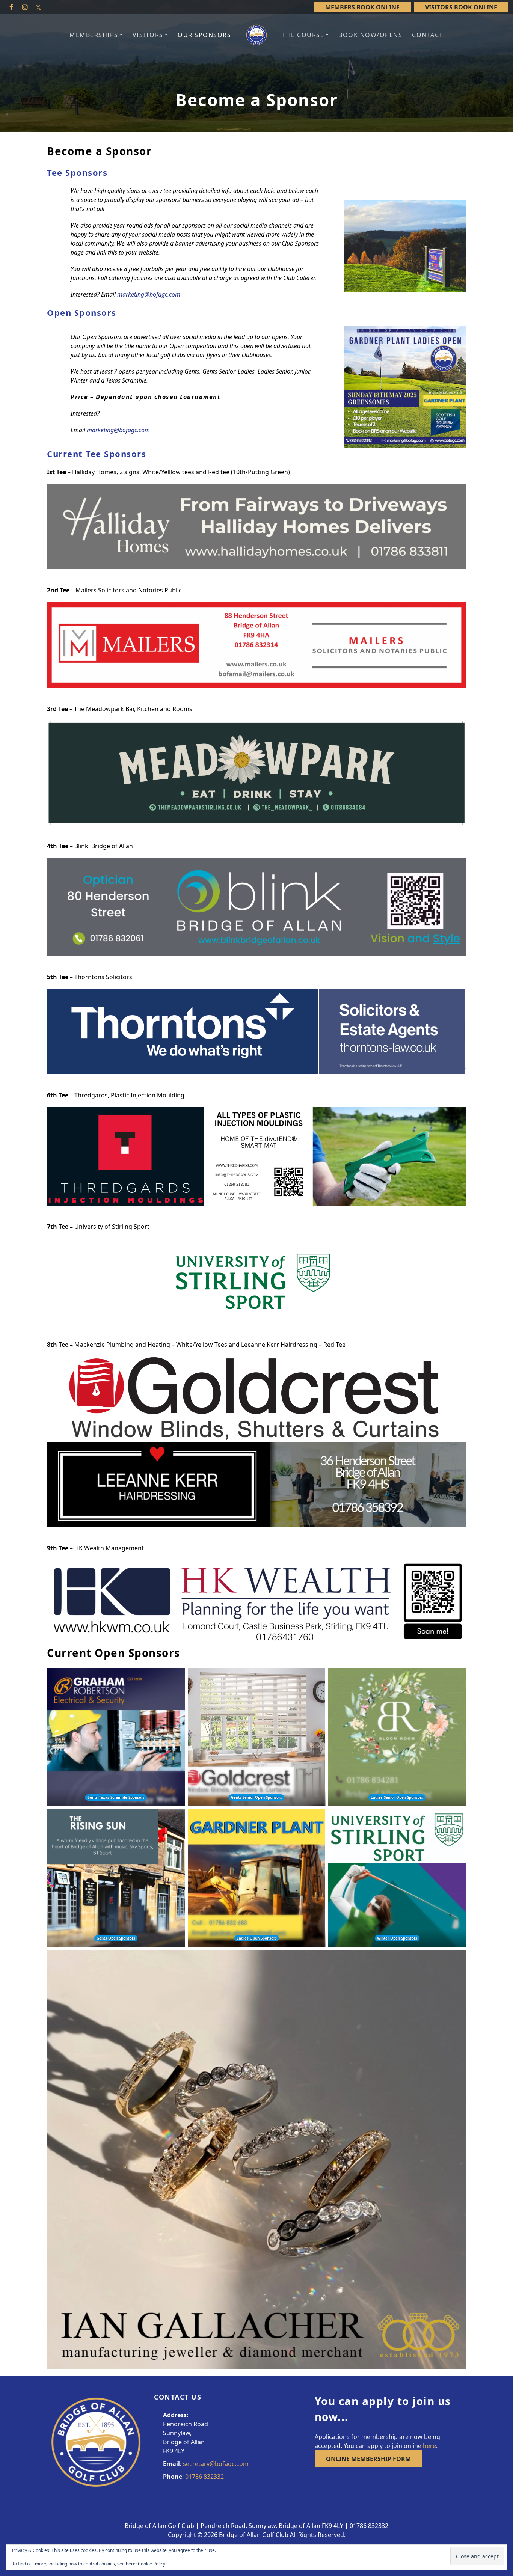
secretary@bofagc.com (216, 2464)
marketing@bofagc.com (149, 294)
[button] (96, 35)
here (429, 2446)
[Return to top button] (498, 2362)
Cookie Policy (152, 2564)
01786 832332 (204, 2477)
